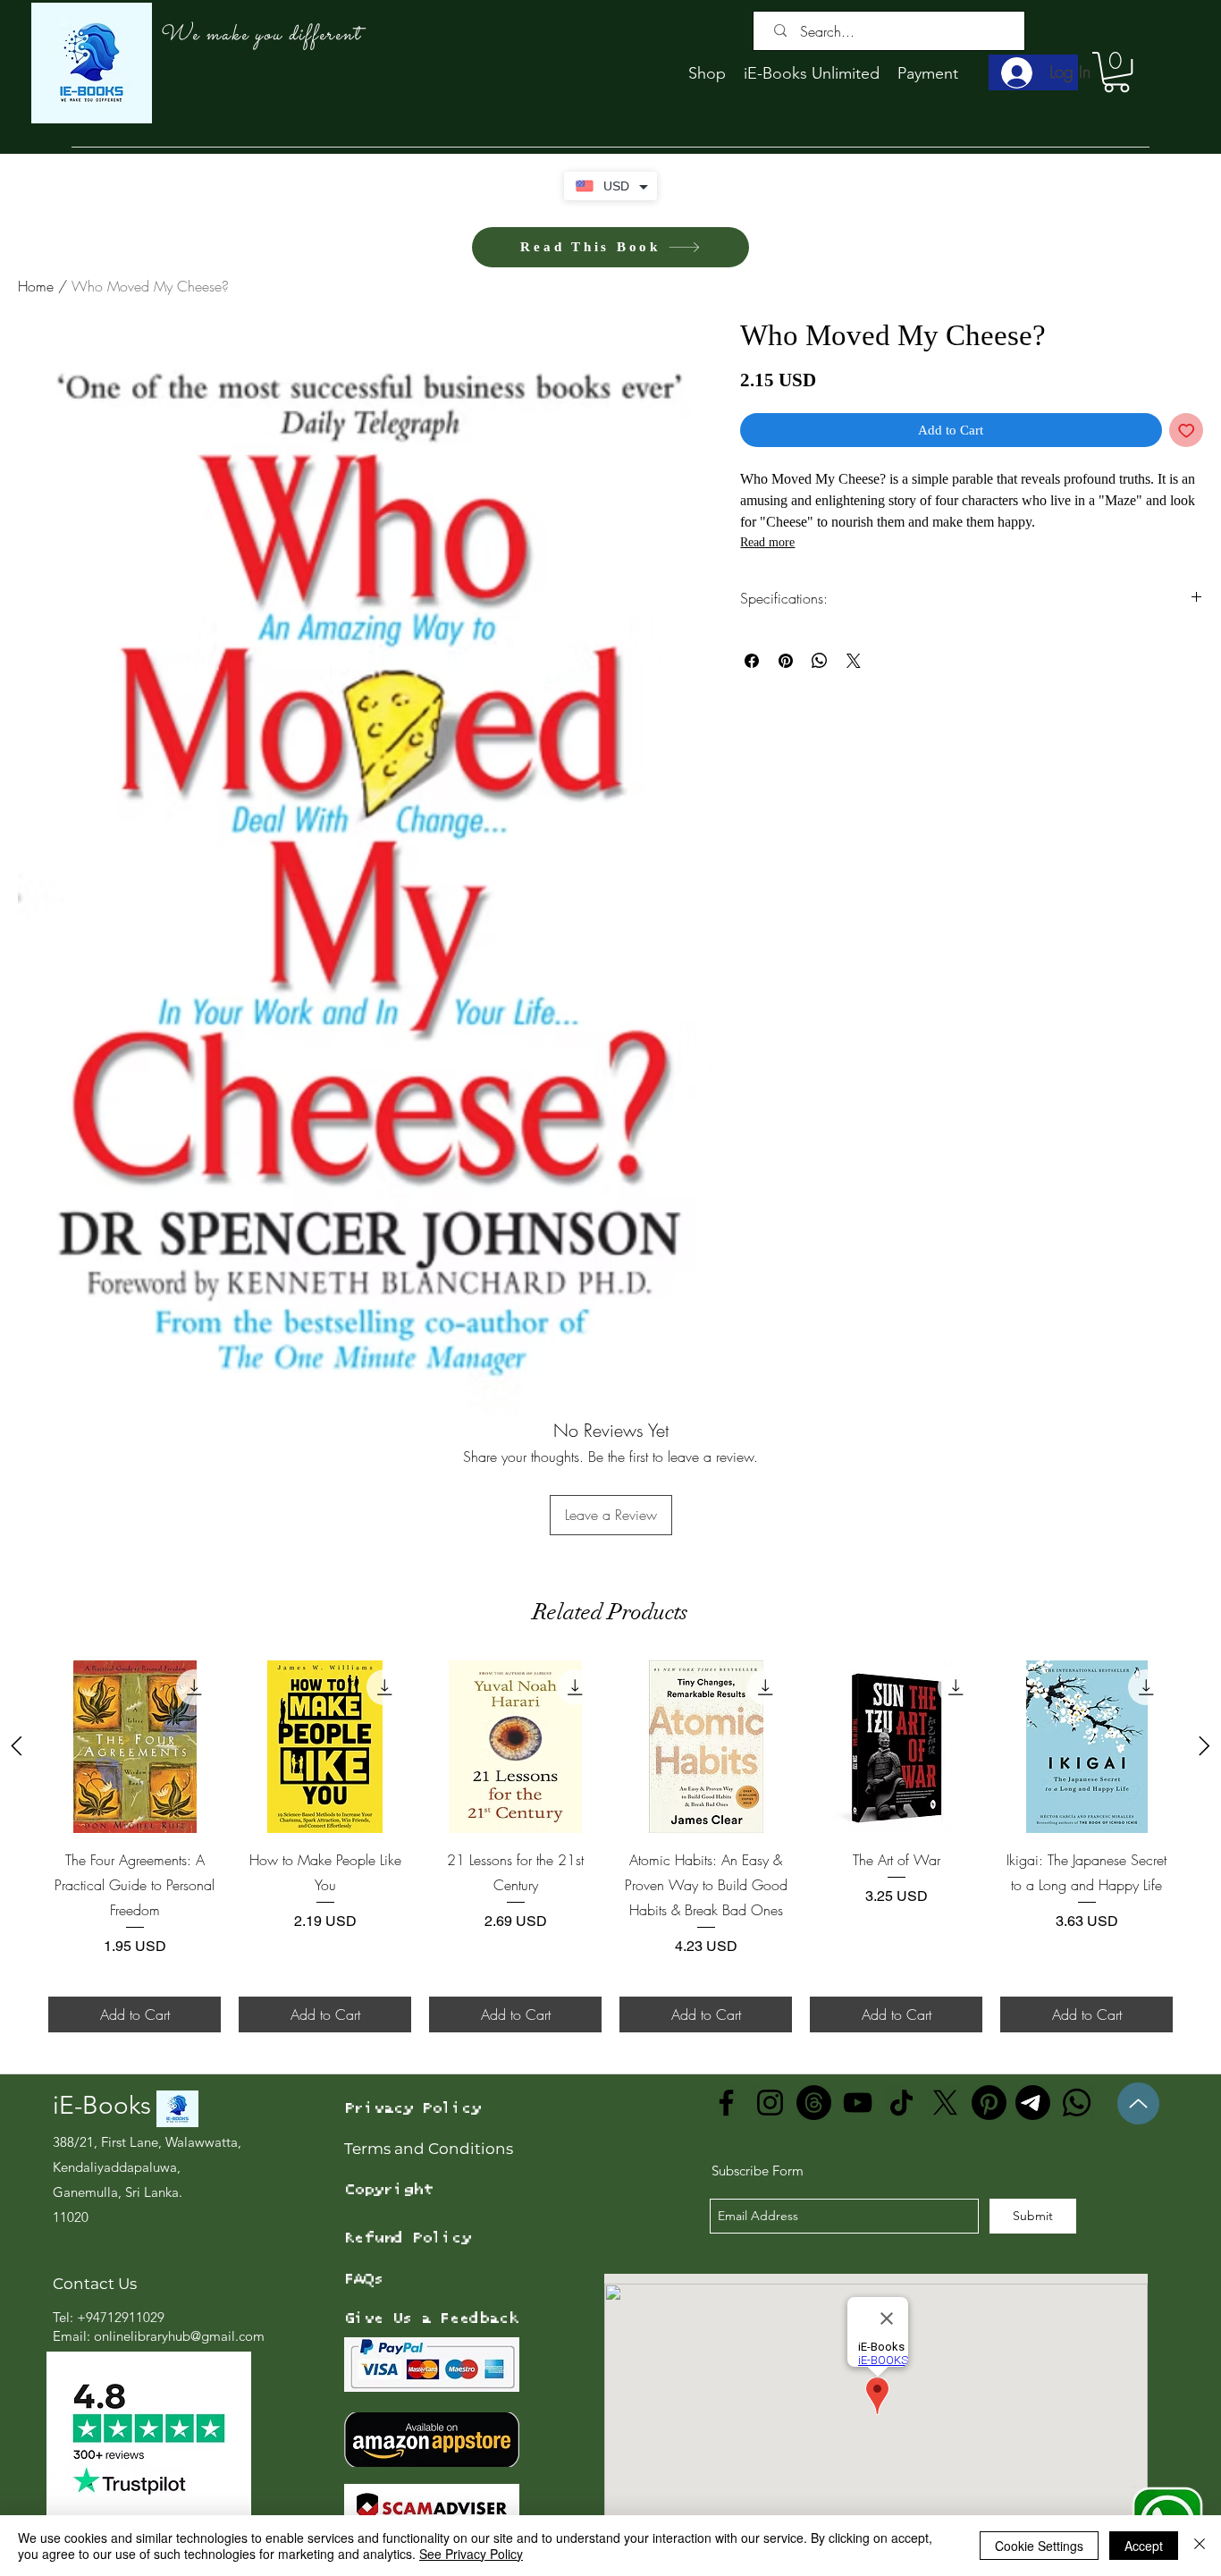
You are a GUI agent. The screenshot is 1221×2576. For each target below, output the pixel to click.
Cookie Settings (1039, 2546)
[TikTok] (901, 2103)
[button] (1116, 72)
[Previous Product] (17, 1746)
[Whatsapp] (1077, 2103)
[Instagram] (770, 2103)
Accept (1144, 2546)
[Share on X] (854, 661)
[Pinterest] (989, 2103)
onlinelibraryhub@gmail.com (179, 2336)
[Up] (1138, 2103)
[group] (610, 1847)
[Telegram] (1033, 2103)
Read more (767, 542)
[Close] (1200, 2546)
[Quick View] (135, 1747)
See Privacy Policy (471, 2554)
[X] (945, 2103)
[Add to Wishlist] (1187, 431)
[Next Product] (1204, 1746)
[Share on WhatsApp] (820, 661)
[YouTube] (858, 2103)
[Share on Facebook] (752, 661)
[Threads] (814, 2103)
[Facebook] (726, 2103)
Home (36, 286)
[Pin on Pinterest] (786, 661)
